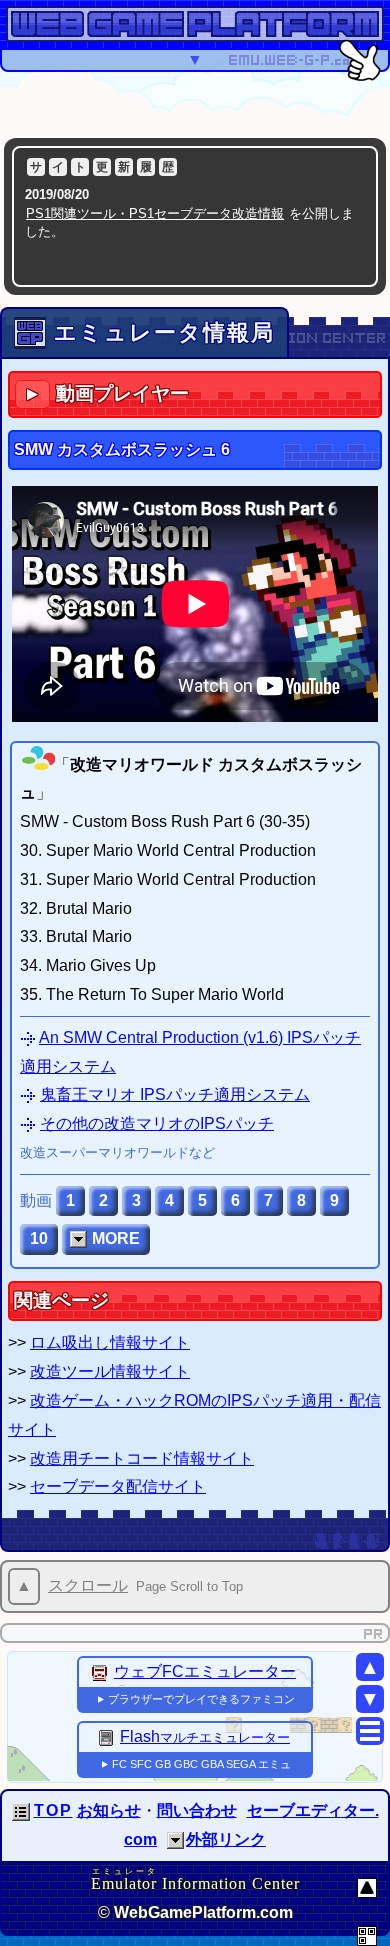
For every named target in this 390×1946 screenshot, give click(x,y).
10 (39, 1238)
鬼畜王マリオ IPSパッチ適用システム (175, 1094)
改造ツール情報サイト (110, 1371)
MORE (116, 1238)
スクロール (88, 1585)
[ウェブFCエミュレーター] (100, 1671)
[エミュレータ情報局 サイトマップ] (370, 1731)
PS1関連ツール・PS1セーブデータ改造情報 (155, 213)
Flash (205, 1736)
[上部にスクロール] (367, 1888)
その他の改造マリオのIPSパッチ (157, 1123)
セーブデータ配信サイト (118, 1486)
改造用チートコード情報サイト (142, 1458)
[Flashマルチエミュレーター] (106, 1736)
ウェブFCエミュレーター (205, 1671)
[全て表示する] (345, 265)
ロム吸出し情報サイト (110, 1342)
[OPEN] (175, 1840)
